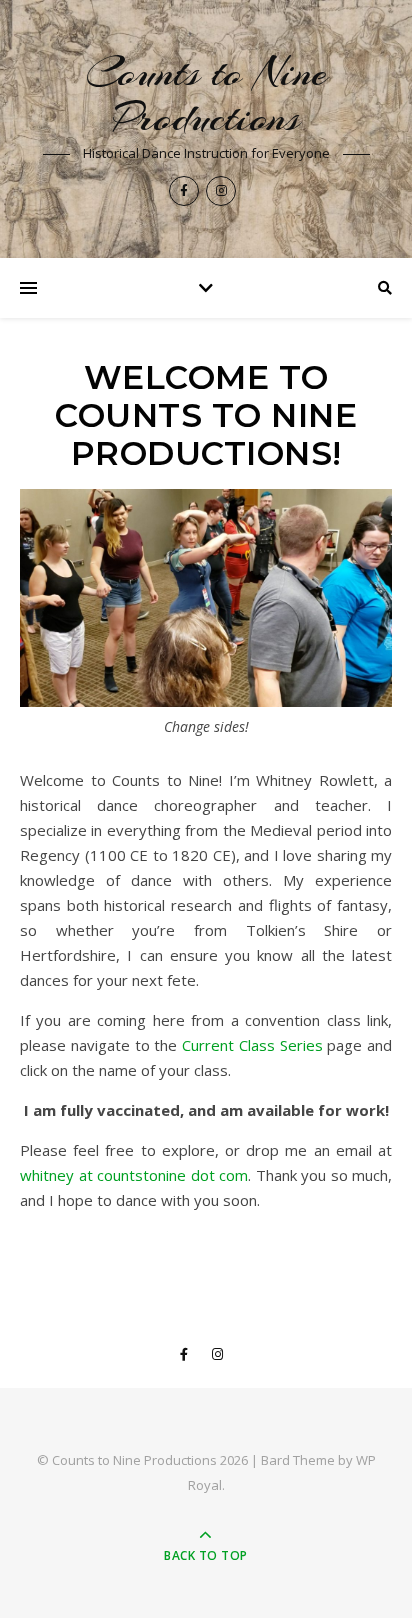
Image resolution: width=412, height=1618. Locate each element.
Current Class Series (252, 1045)
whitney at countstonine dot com (134, 1175)
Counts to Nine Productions (206, 95)
